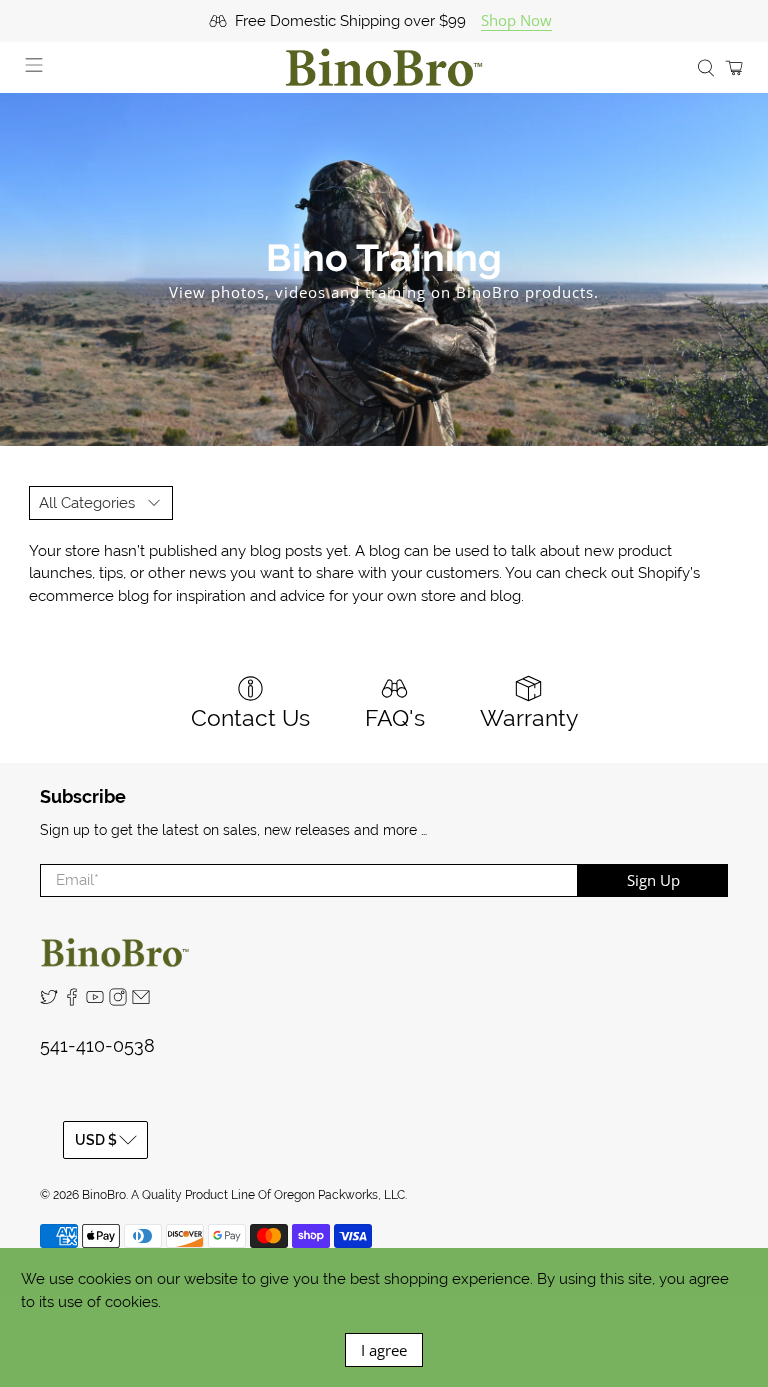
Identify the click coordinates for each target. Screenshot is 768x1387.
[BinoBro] (384, 67)
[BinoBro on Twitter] (49, 1001)
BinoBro (104, 1195)
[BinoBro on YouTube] (95, 1001)
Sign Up (653, 880)
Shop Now (516, 20)
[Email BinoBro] (141, 1001)
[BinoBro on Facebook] (72, 1001)
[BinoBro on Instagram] (118, 1001)
